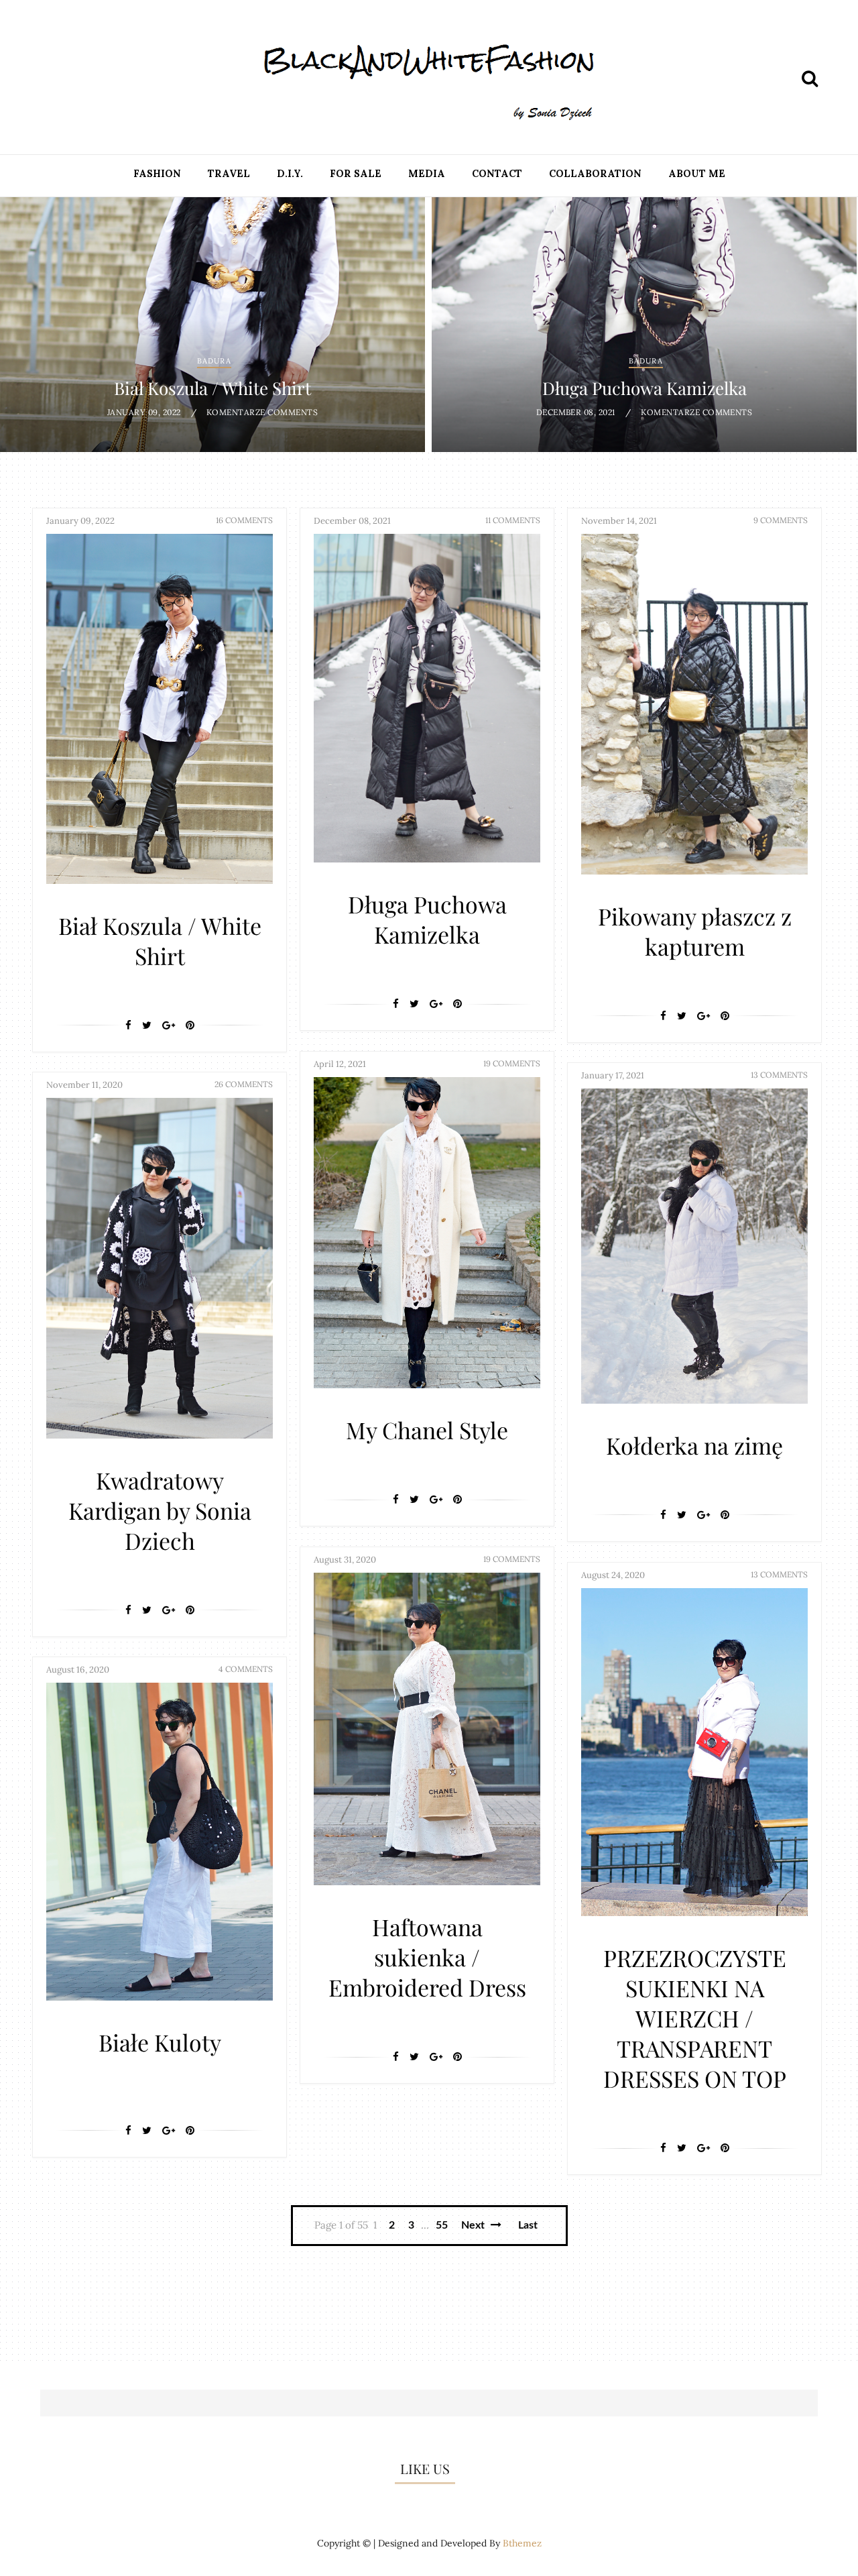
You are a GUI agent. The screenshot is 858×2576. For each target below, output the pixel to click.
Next (474, 2225)
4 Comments (246, 1669)
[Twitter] (147, 1025)
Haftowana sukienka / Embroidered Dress (427, 1957)
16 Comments (244, 520)
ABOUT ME (697, 174)
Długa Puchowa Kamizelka (645, 388)
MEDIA (427, 174)
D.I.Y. (290, 174)
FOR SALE (356, 174)
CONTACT (497, 174)
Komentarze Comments (262, 412)
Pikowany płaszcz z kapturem (695, 931)
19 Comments (512, 1063)
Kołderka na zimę (694, 1445)
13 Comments (779, 1075)
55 (442, 2225)
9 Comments (781, 520)
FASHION (157, 174)
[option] (212, 325)
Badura (214, 361)
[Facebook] (128, 1025)
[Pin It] (190, 1025)
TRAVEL (229, 174)
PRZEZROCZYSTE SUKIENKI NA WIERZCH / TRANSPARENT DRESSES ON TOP (695, 2018)
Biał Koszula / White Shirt (212, 388)
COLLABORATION (595, 174)
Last (528, 2225)
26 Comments (244, 1084)
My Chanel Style (427, 1430)
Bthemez (522, 2543)
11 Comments (513, 520)
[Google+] (169, 1025)
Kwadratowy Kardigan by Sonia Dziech (160, 1510)
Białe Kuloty (160, 2042)
